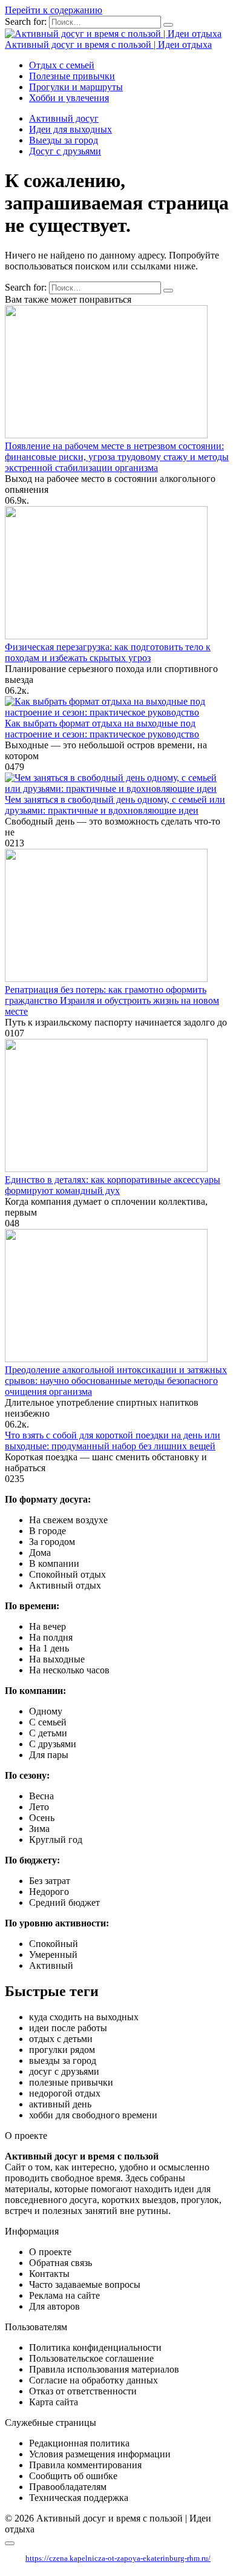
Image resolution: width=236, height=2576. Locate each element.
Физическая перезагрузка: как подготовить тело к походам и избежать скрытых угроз (108, 652)
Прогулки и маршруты (76, 87)
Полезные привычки (72, 76)
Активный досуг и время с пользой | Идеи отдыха (108, 44)
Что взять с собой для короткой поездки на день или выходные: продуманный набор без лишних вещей (113, 1441)
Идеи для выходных (70, 129)
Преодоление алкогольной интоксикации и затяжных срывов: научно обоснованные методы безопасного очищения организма (116, 1381)
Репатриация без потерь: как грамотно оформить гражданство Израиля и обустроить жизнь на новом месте (112, 1000)
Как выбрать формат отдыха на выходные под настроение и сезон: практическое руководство (102, 729)
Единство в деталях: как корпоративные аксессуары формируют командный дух (113, 1185)
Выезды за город (64, 140)
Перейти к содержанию (54, 10)
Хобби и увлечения (69, 98)
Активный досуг (64, 118)
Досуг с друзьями (65, 151)
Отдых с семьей (62, 65)
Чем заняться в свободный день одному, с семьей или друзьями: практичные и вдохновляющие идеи (115, 805)
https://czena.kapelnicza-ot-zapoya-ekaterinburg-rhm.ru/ (118, 2558)
